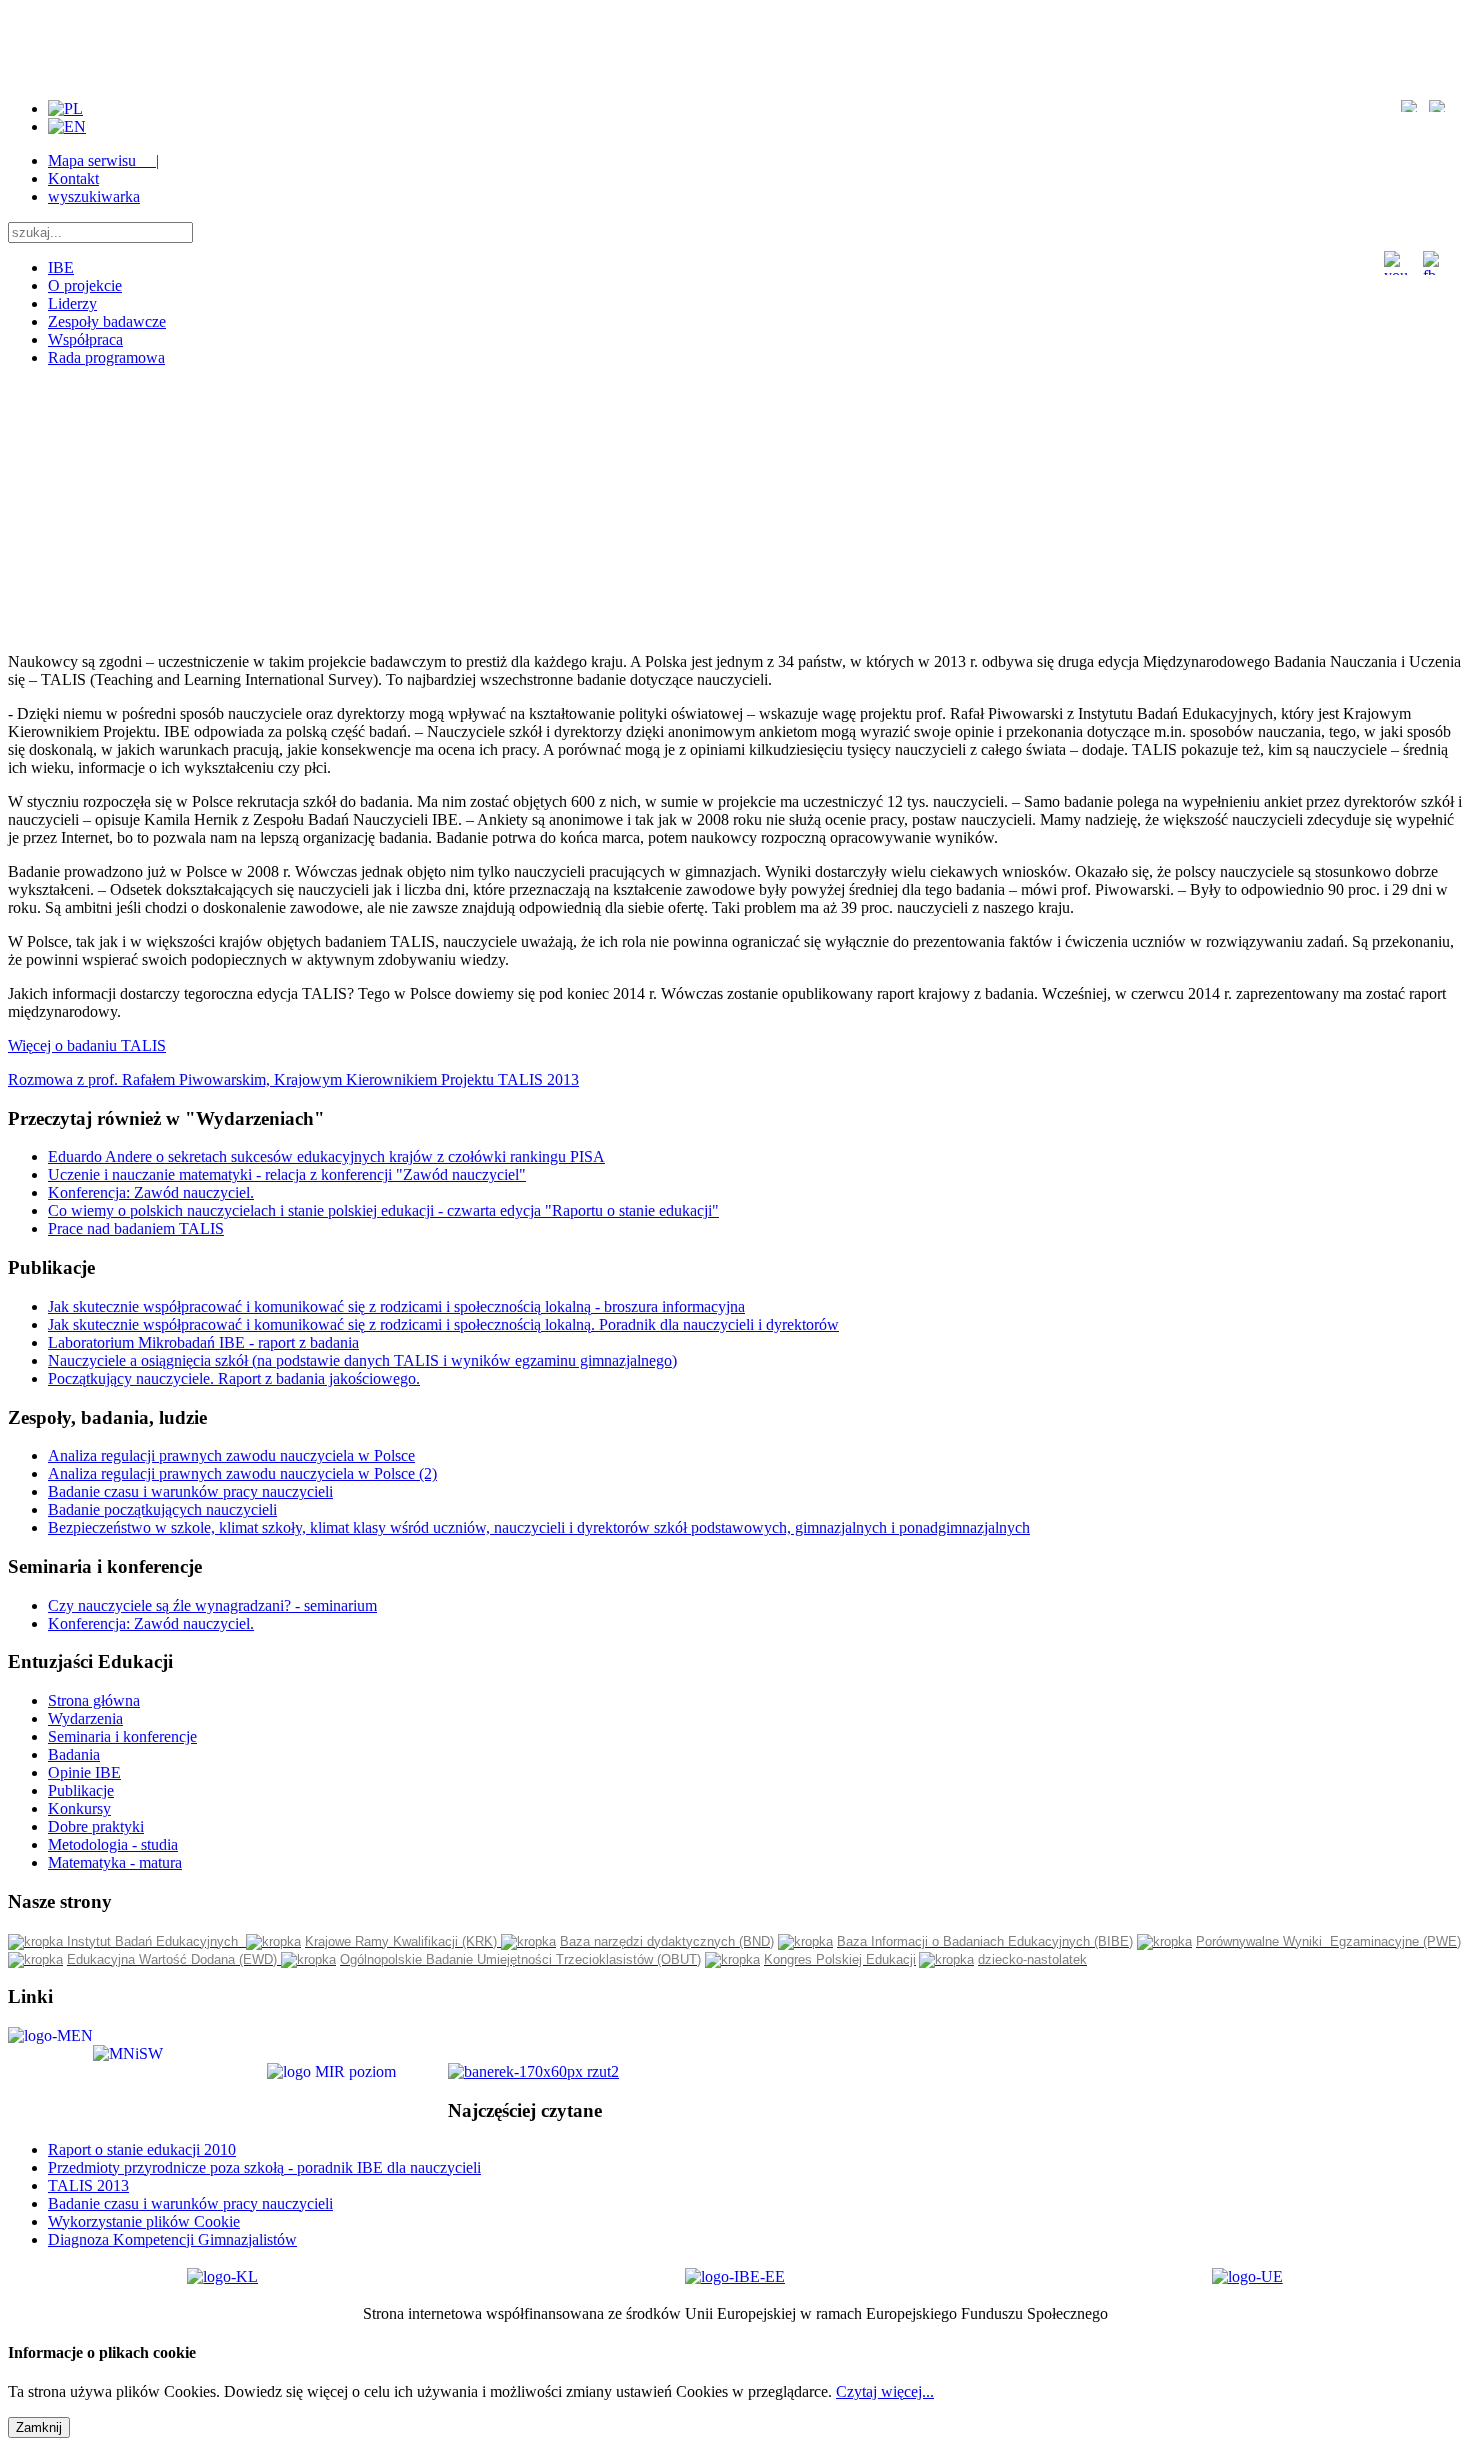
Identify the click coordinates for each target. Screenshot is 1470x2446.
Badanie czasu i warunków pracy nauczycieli (190, 2203)
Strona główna (94, 1700)
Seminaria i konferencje (122, 1736)
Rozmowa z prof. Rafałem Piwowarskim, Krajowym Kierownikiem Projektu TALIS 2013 (293, 1079)
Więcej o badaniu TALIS (87, 1045)
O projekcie (85, 285)
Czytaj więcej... (885, 2391)
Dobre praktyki (96, 1826)
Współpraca (85, 339)
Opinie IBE (84, 1772)
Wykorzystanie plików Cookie (144, 2221)
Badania (74, 1754)
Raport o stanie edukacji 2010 (142, 2149)
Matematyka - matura (115, 1862)
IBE (61, 267)
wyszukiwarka (94, 196)
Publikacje (81, 1790)
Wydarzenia (85, 1718)
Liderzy (72, 303)
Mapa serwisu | (103, 160)
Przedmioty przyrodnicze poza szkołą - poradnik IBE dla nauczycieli (264, 2167)
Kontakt (73, 178)
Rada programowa (106, 357)
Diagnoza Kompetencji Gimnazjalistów (172, 2239)
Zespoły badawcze (107, 321)
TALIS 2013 (88, 2185)
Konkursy (79, 1808)
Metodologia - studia (113, 1844)
